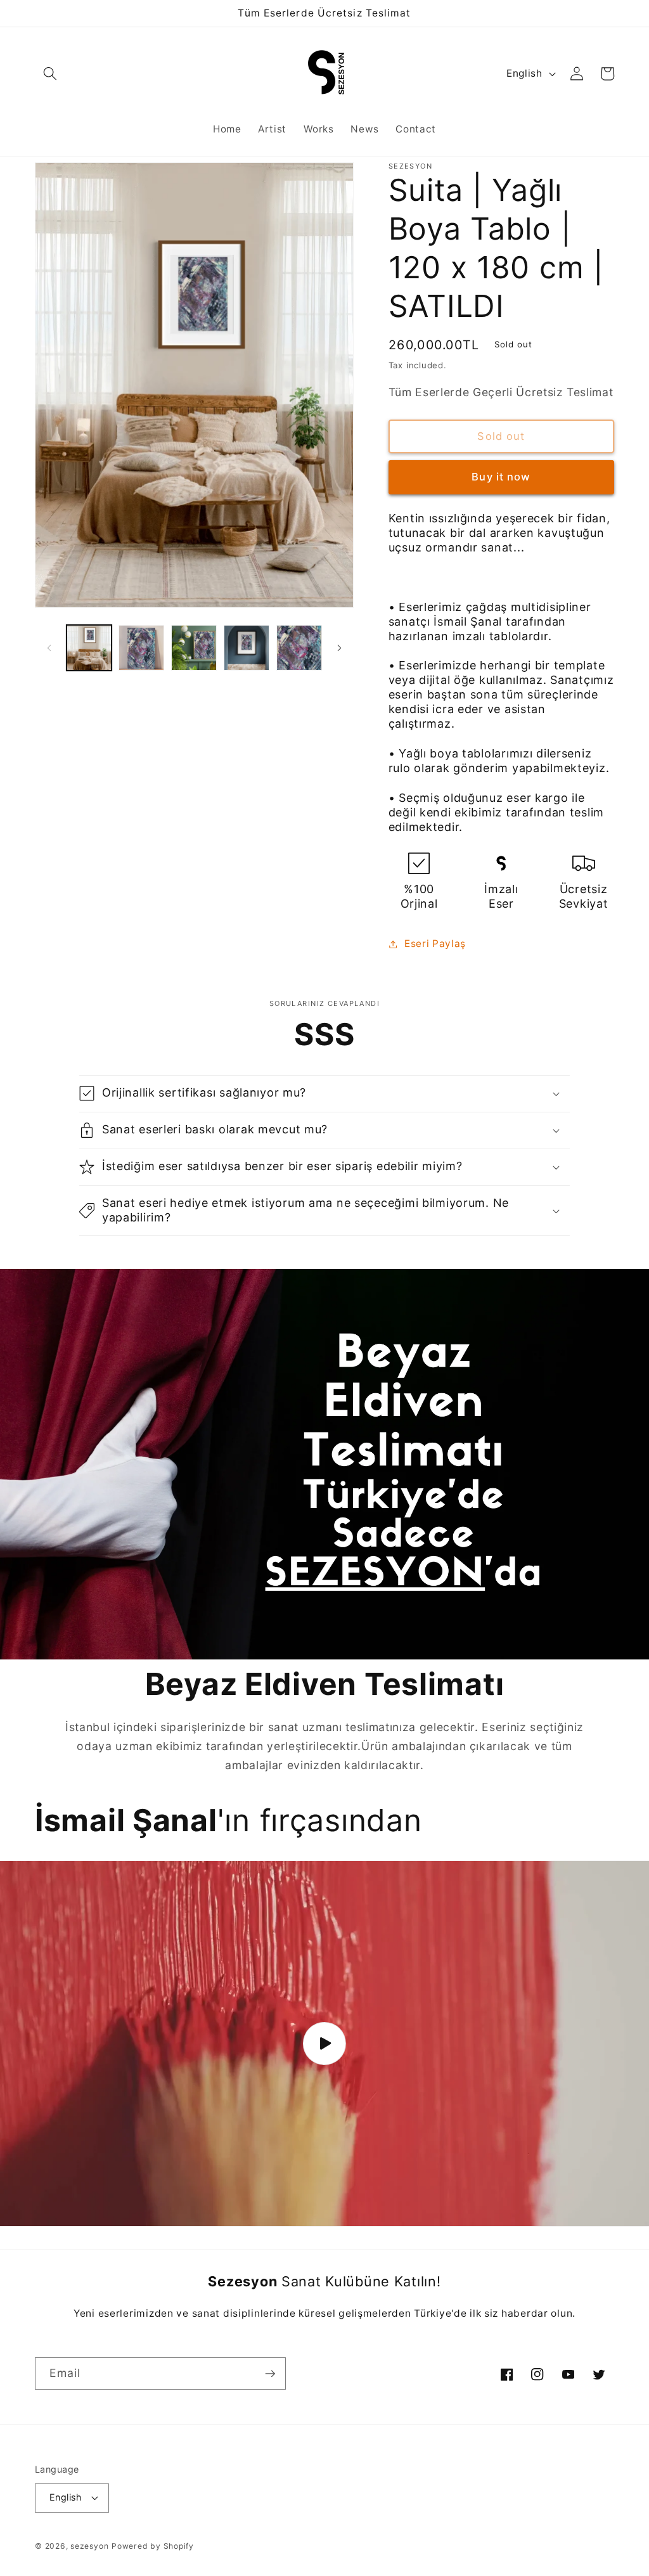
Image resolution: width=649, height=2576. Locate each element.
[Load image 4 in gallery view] (247, 648)
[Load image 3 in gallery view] (194, 648)
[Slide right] (340, 648)
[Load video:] (324, 2044)
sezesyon (89, 2546)
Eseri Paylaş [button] (435, 943)
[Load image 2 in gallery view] (141, 648)
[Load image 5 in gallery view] (299, 648)
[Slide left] (49, 648)
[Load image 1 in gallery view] (89, 648)
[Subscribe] (270, 2374)
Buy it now (501, 477)
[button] (50, 74)
